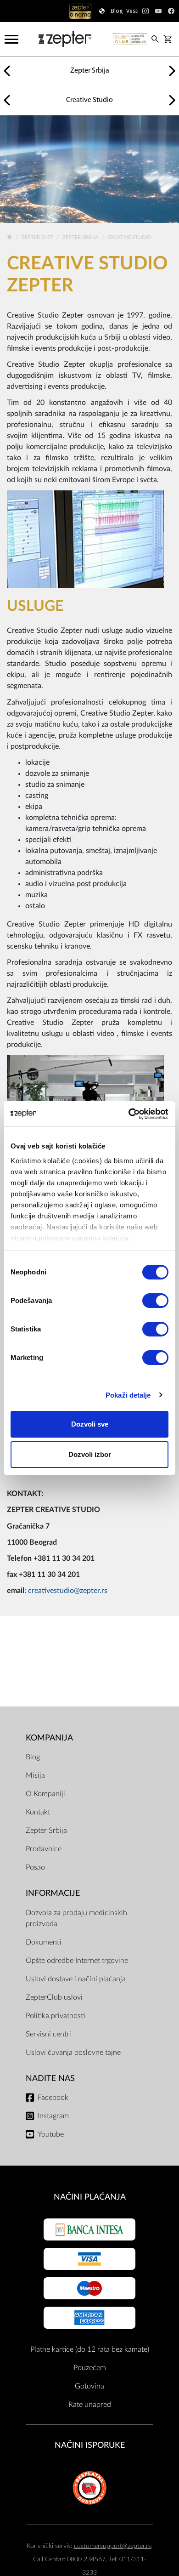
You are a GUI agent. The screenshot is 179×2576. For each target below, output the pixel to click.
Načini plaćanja (90, 2197)
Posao (35, 1867)
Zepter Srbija (81, 237)
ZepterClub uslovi (54, 1997)
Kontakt (38, 1812)
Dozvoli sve (90, 1424)
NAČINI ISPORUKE (90, 2445)
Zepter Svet (38, 237)
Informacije (53, 1893)
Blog (33, 1757)
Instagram (53, 2116)
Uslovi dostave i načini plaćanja (76, 1979)
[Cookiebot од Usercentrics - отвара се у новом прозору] (129, 1114)
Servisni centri (48, 2034)
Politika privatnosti (55, 2016)
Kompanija (49, 1738)
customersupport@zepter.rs (112, 2546)
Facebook (53, 2098)
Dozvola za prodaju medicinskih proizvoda (76, 1918)
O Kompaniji (45, 1794)
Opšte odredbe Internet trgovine (77, 1961)
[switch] (155, 1301)
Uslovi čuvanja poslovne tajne (73, 2053)
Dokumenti (43, 1942)
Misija (35, 1775)
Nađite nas (50, 2078)
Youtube (51, 2134)
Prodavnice (44, 1849)
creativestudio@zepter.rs (68, 1591)
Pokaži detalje (128, 1395)
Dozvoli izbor (90, 1454)
